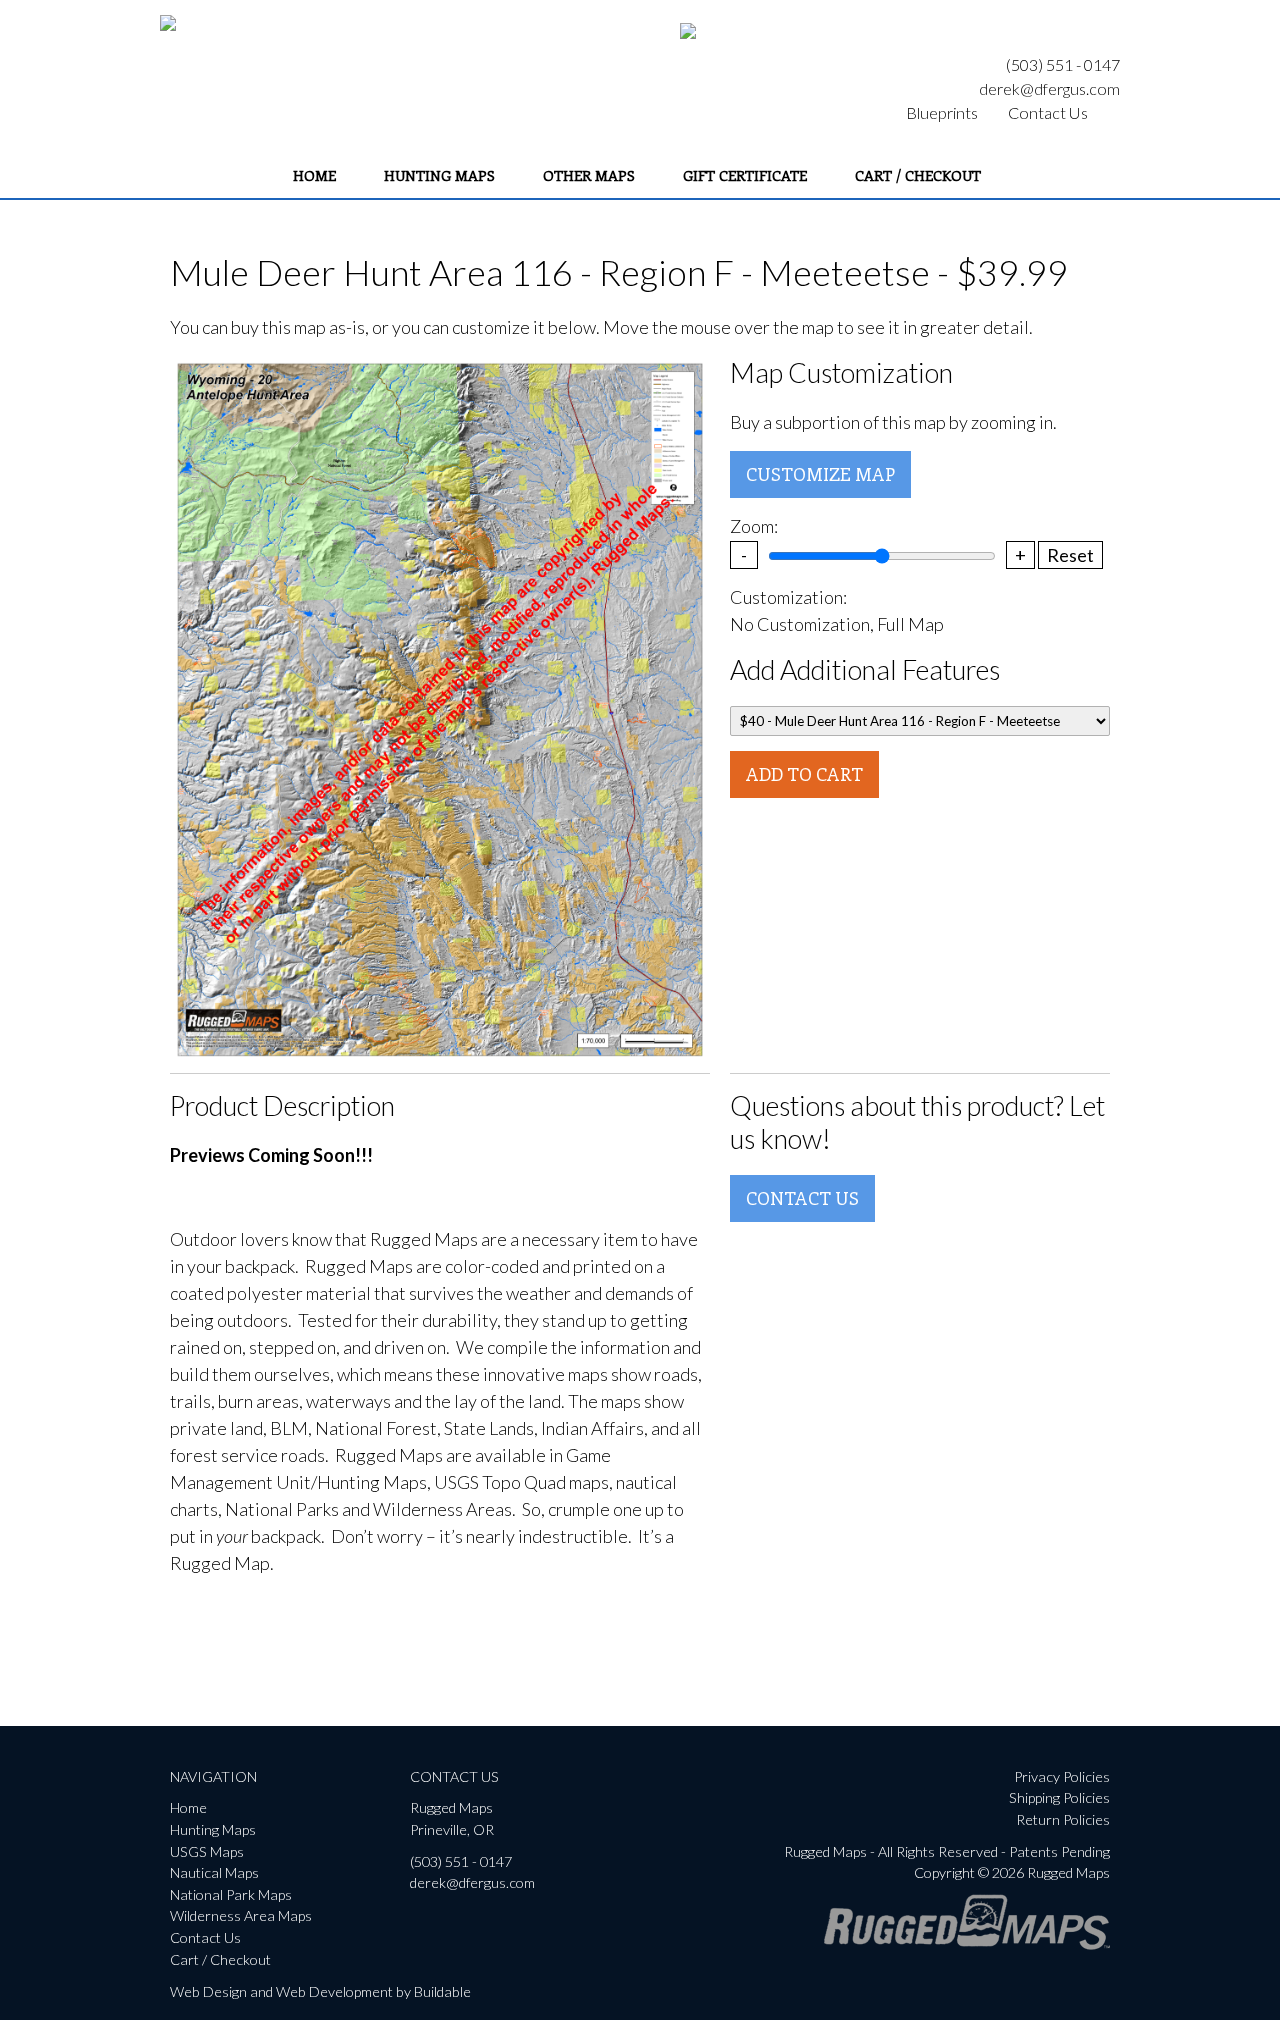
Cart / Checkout (918, 175)
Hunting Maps (439, 175)
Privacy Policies (1062, 1776)
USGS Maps (207, 1851)
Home (314, 175)
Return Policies (1063, 1819)
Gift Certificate (745, 175)
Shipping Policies (1059, 1797)
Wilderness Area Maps (241, 1915)
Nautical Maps (214, 1872)
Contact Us (1048, 112)
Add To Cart (804, 774)
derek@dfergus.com (1049, 88)
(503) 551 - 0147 (1063, 64)
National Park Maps (231, 1894)
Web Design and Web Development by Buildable (320, 1991)
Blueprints (942, 112)
